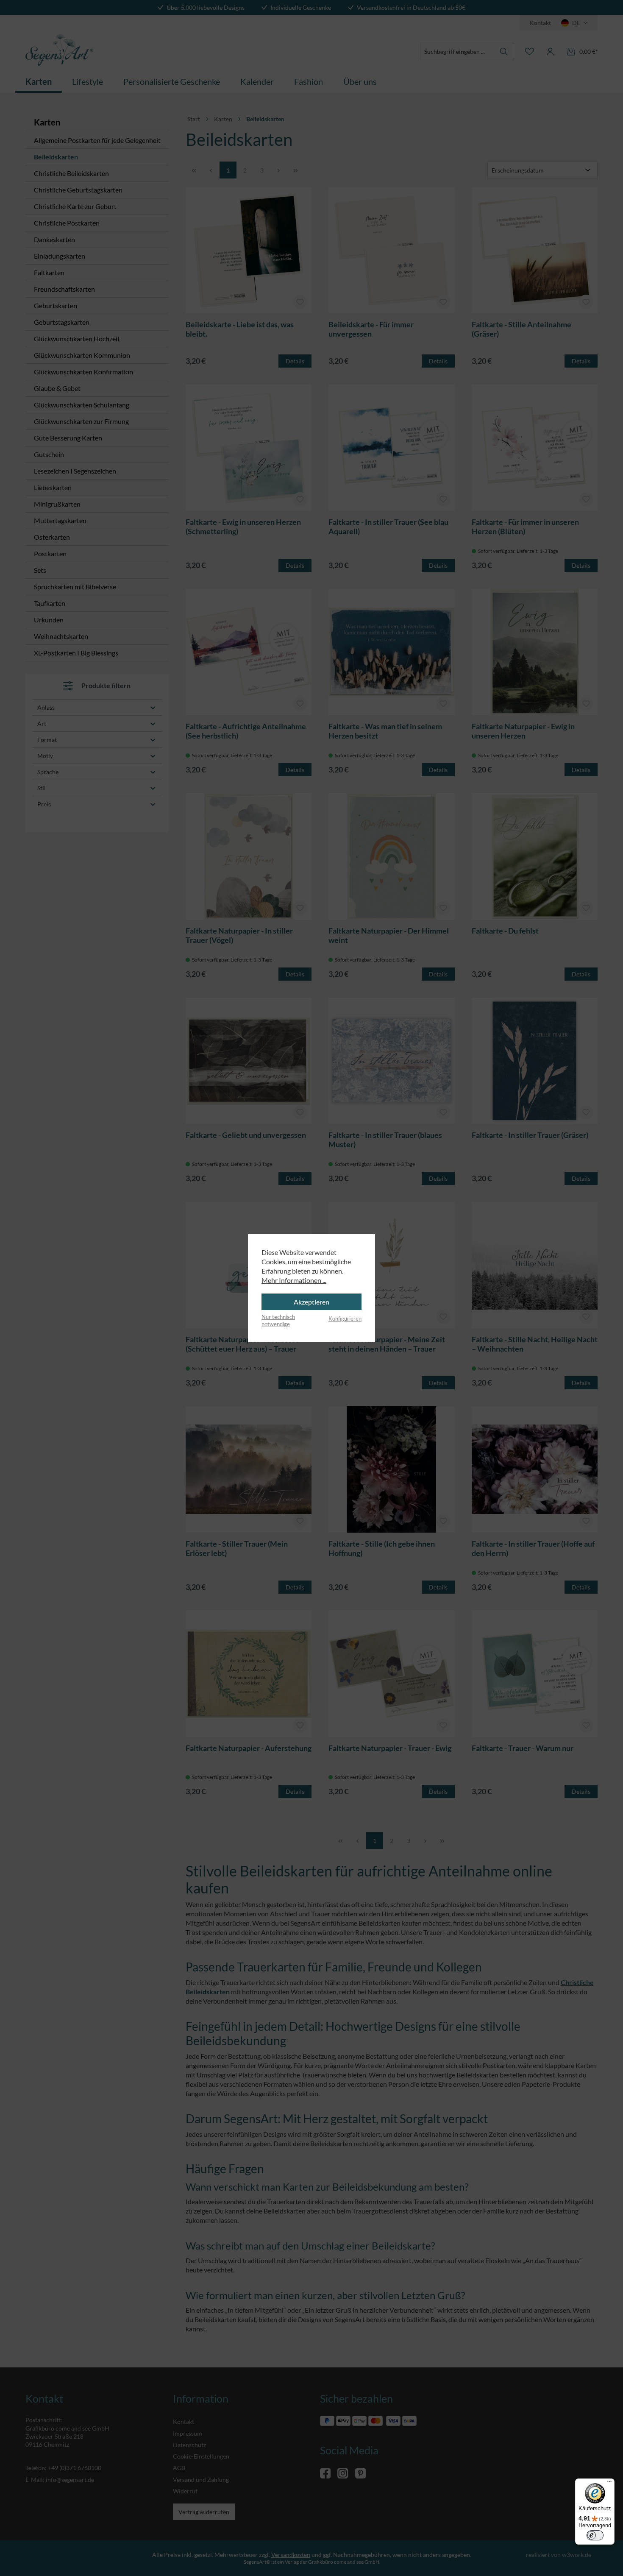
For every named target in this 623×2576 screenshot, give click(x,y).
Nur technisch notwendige (278, 1321)
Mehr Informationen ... (294, 1280)
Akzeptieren (311, 1302)
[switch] (595, 2535)
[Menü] (609, 2484)
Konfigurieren (345, 1319)
